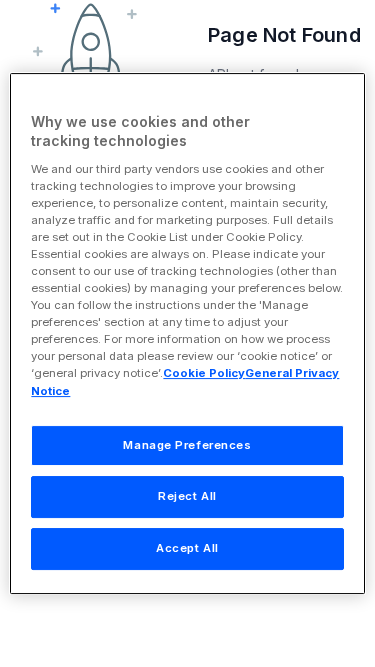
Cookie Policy (204, 374)
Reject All (187, 497)
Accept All (187, 548)
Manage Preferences (187, 445)
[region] (187, 334)
